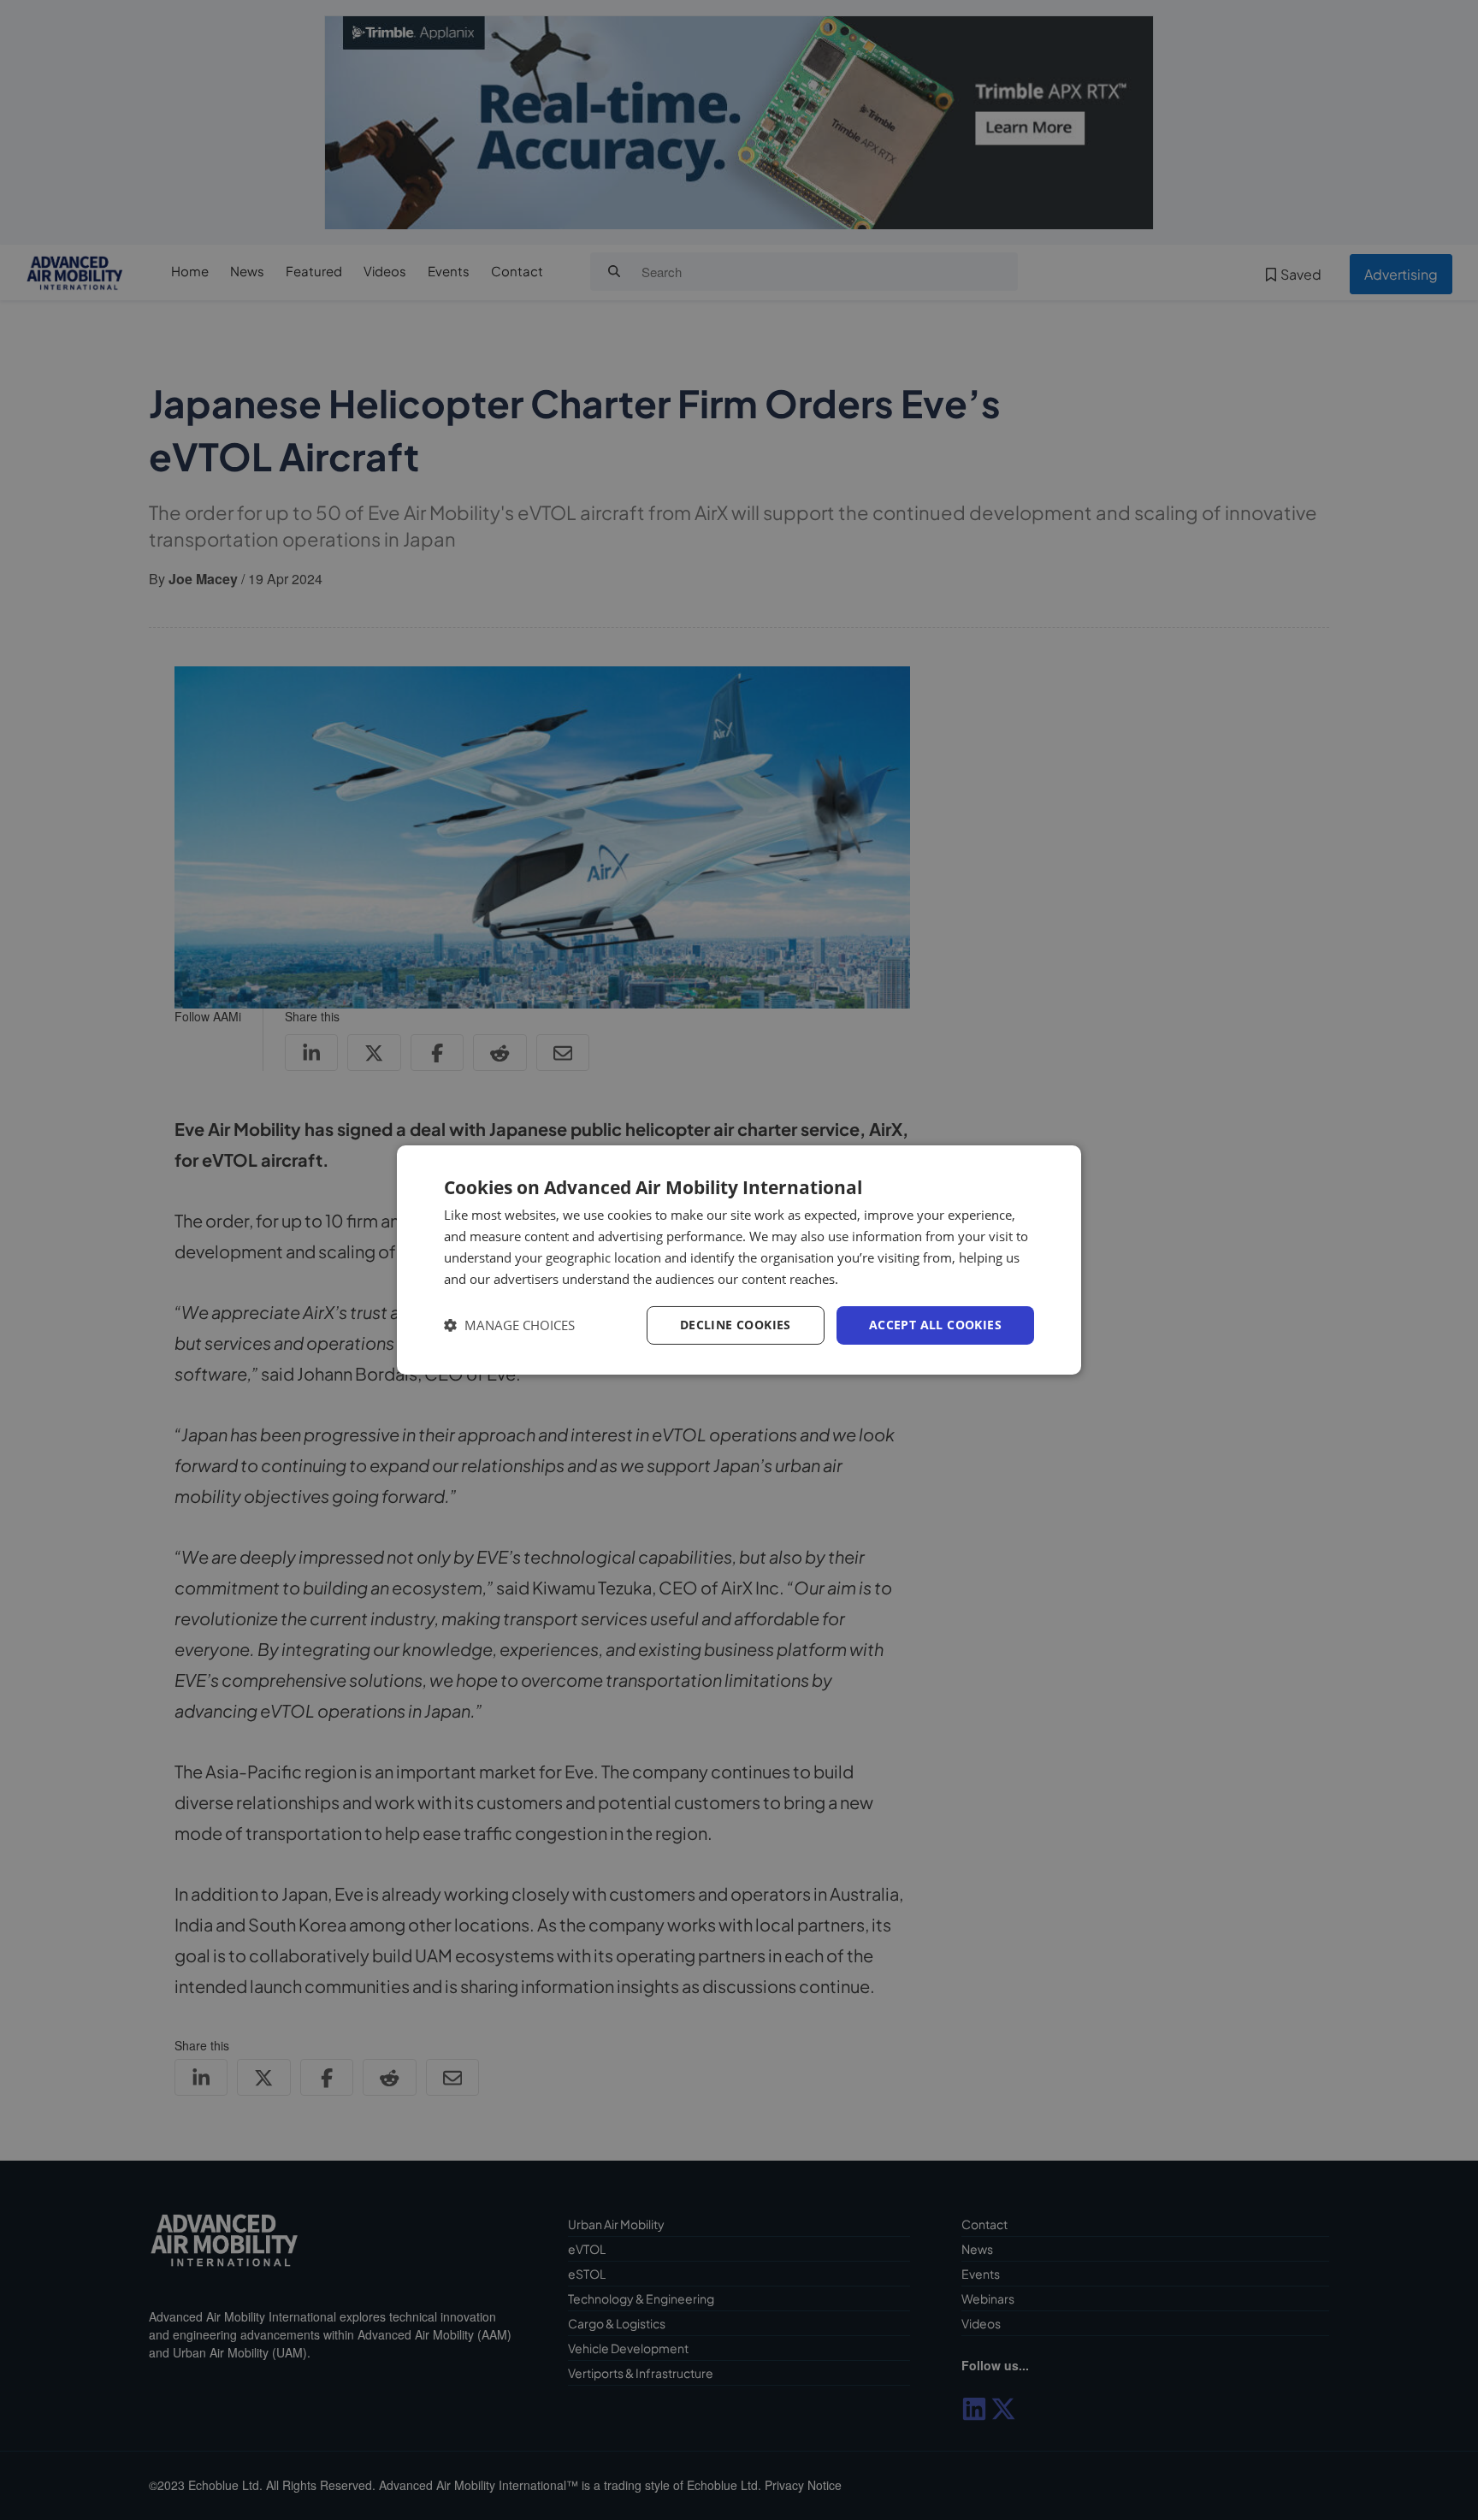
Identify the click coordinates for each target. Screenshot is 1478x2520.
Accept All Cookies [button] (935, 1325)
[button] (509, 1325)
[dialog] (739, 1260)
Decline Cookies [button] (736, 1325)
